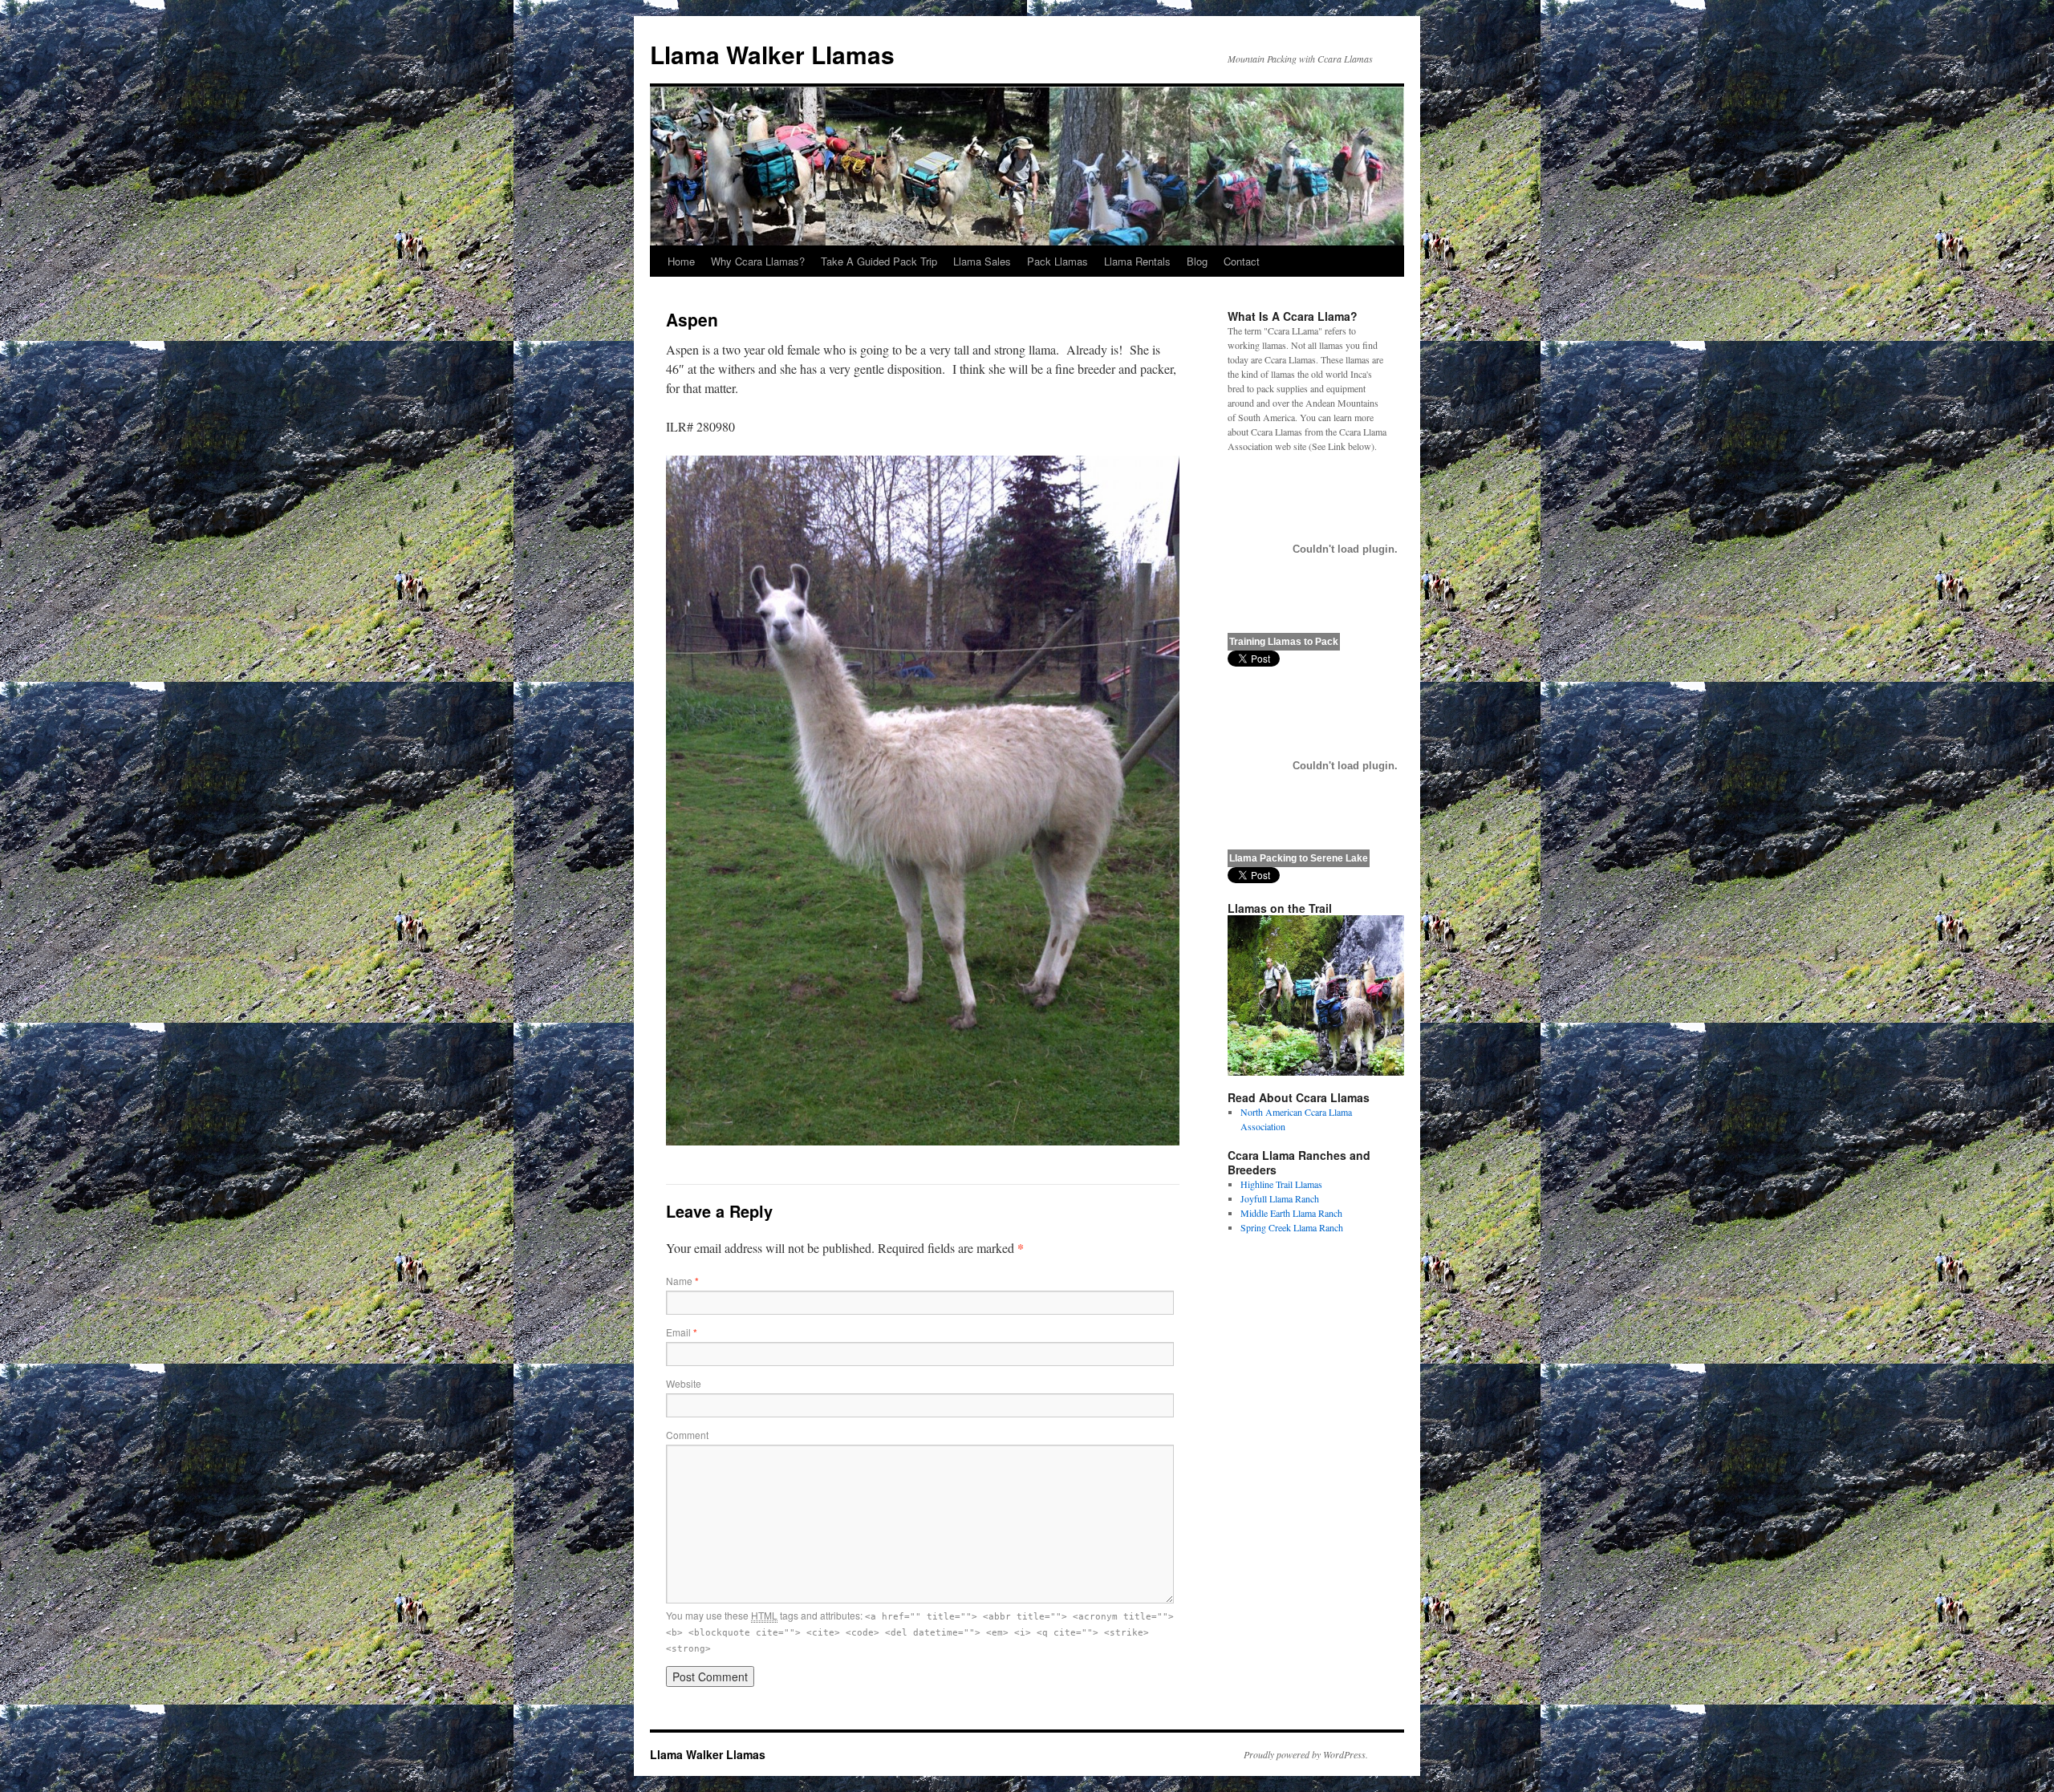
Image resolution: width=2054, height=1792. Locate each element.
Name (682, 1281)
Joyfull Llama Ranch (1280, 1198)
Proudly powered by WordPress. (1306, 1754)
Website (684, 1383)
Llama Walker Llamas (772, 54)
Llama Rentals (1137, 261)
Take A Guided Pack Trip (879, 261)
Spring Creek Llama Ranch (1292, 1227)
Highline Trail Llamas (1281, 1184)
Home (681, 261)
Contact (1242, 261)
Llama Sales (982, 261)
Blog (1197, 261)
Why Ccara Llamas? (758, 261)
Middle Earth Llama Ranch (1291, 1213)
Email (682, 1332)
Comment (687, 1435)
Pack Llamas (1057, 261)
